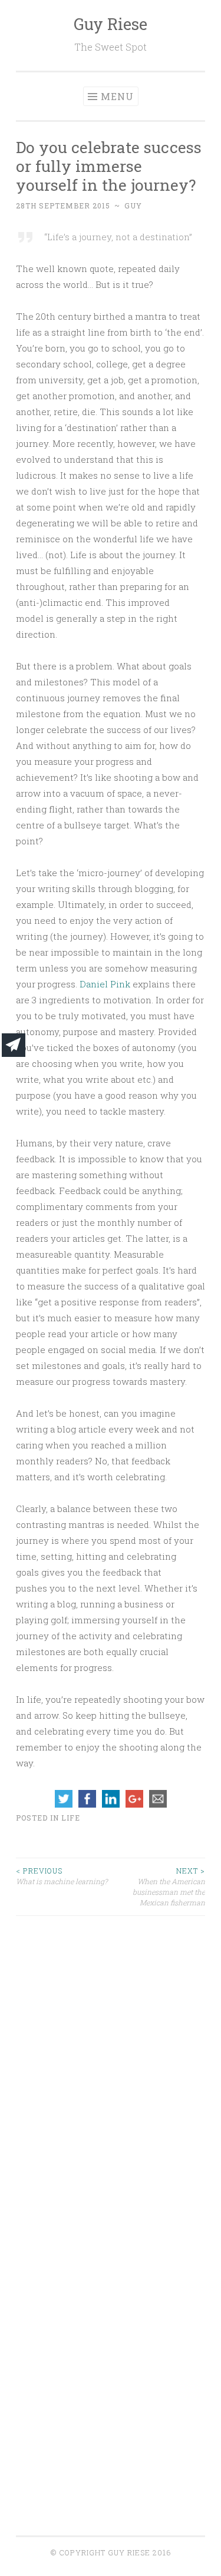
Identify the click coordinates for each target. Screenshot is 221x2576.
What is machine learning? (62, 1876)
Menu (117, 96)
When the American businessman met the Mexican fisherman (169, 1887)
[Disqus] (111, 2063)
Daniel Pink (105, 984)
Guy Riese (111, 24)
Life (71, 1818)
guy (133, 205)
